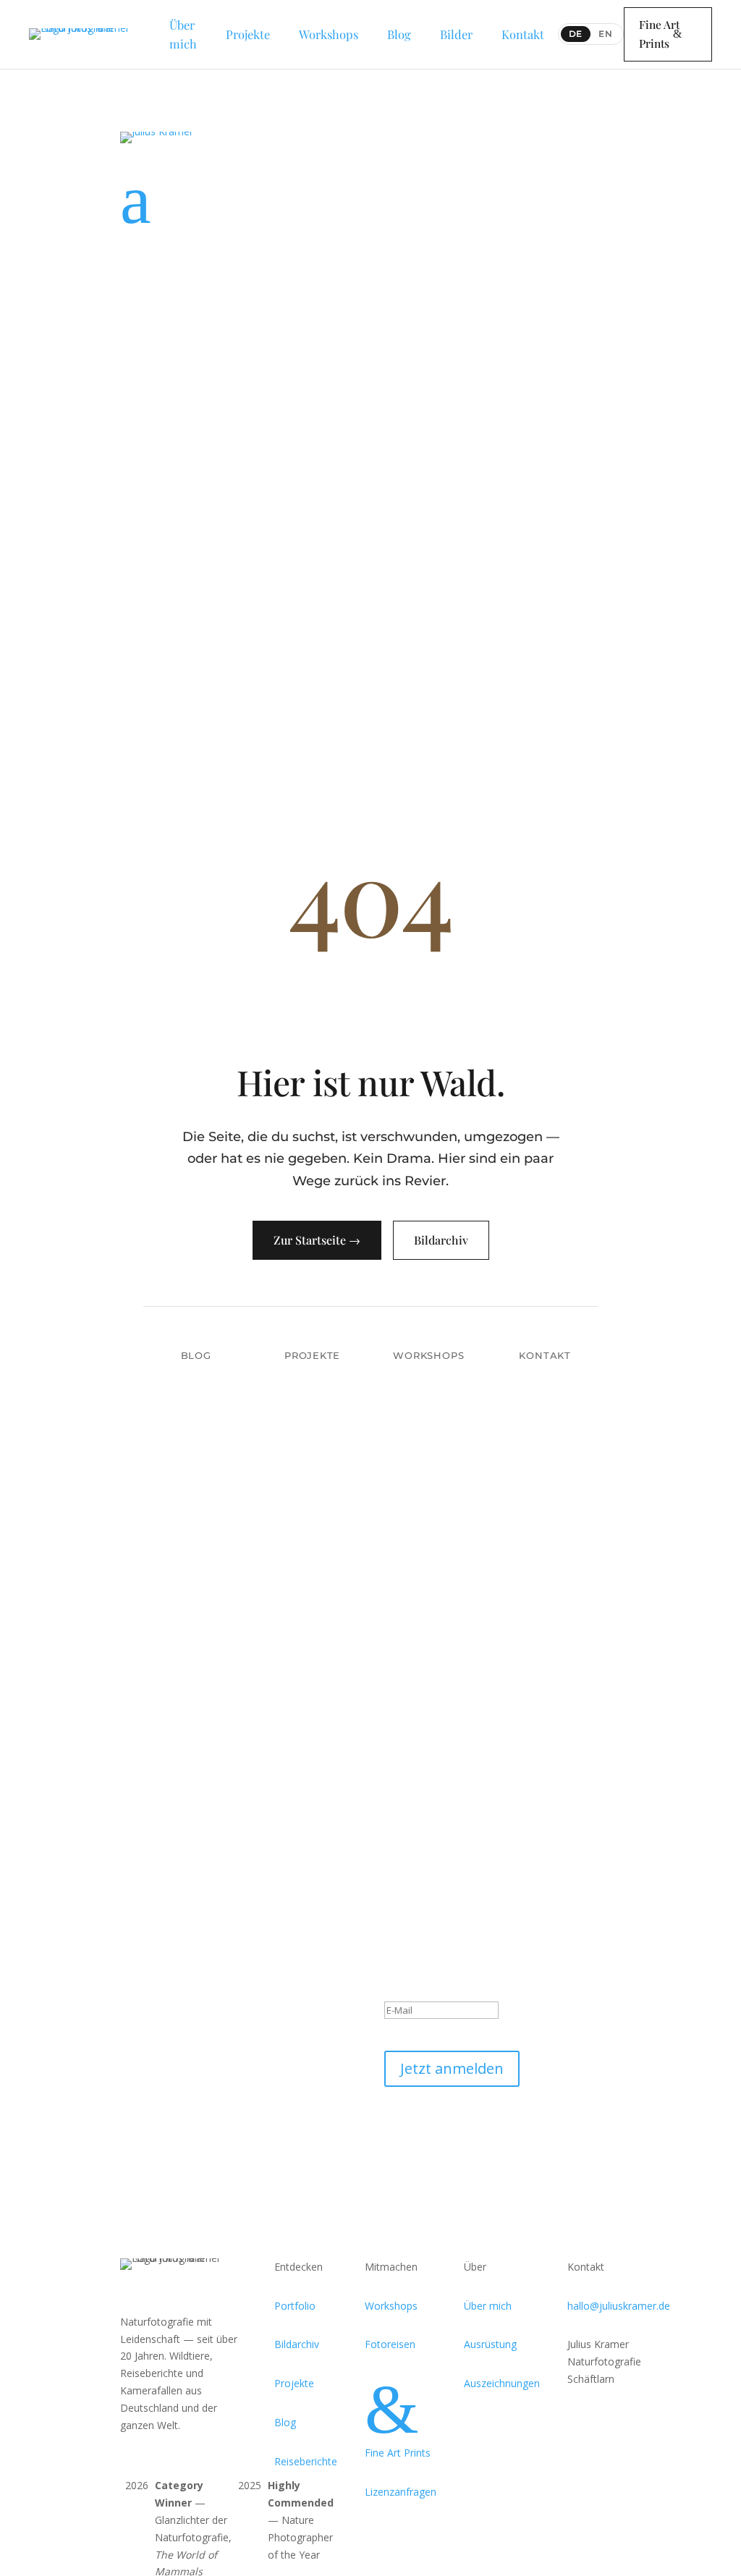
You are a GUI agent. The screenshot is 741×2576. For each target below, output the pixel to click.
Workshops (428, 1355)
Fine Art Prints (659, 34)
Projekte (312, 1355)
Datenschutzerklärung (436, 2134)
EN (606, 34)
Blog (196, 1355)
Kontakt (545, 1355)
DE (576, 34)
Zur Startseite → (317, 1240)
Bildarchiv (441, 1240)
